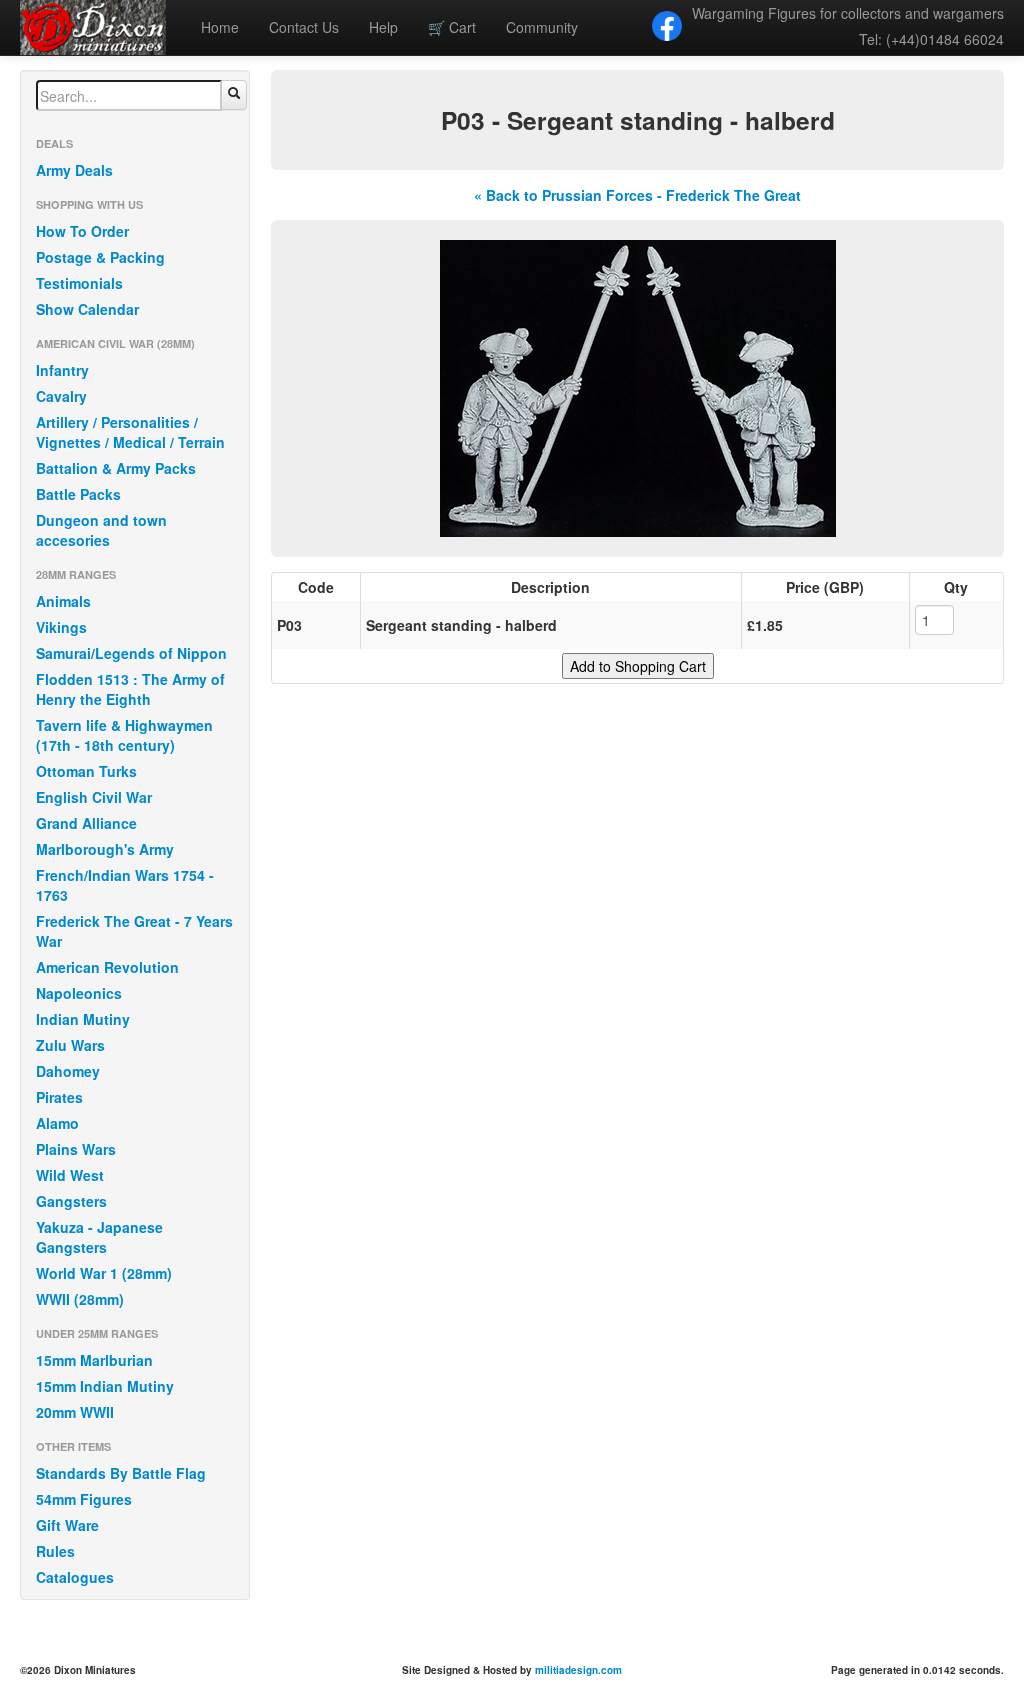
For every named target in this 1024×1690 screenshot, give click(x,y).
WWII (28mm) (80, 1299)
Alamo (57, 1123)
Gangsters (71, 1201)
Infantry (62, 370)
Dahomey (68, 1071)
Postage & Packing (100, 257)
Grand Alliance (86, 823)
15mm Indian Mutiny (105, 1386)
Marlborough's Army (105, 849)
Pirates (59, 1097)
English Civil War (94, 797)
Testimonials (79, 283)
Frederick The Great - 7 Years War (134, 931)
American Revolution (107, 967)
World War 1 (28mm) (104, 1273)
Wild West (70, 1175)
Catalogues (75, 1577)
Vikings (61, 627)
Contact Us (304, 27)
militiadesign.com (578, 1670)
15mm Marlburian (94, 1360)
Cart (452, 27)
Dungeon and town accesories (101, 530)
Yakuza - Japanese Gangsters (99, 1237)
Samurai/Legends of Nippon (131, 653)
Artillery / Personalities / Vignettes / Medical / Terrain (130, 432)
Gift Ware (67, 1525)
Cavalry (61, 396)
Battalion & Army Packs (116, 468)
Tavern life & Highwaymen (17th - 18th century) (124, 735)
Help (383, 27)
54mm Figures (84, 1499)
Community (542, 27)
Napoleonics (79, 993)
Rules (55, 1551)
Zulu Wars (70, 1045)
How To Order (82, 231)
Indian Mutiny (83, 1019)
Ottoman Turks (86, 771)
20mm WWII (75, 1412)
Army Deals (74, 170)
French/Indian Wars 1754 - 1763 (125, 885)
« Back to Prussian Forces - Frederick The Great (637, 195)
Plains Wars (76, 1149)
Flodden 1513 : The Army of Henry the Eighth (130, 689)
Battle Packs (78, 494)
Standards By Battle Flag (121, 1473)
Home (220, 27)
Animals (63, 601)
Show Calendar (87, 309)
